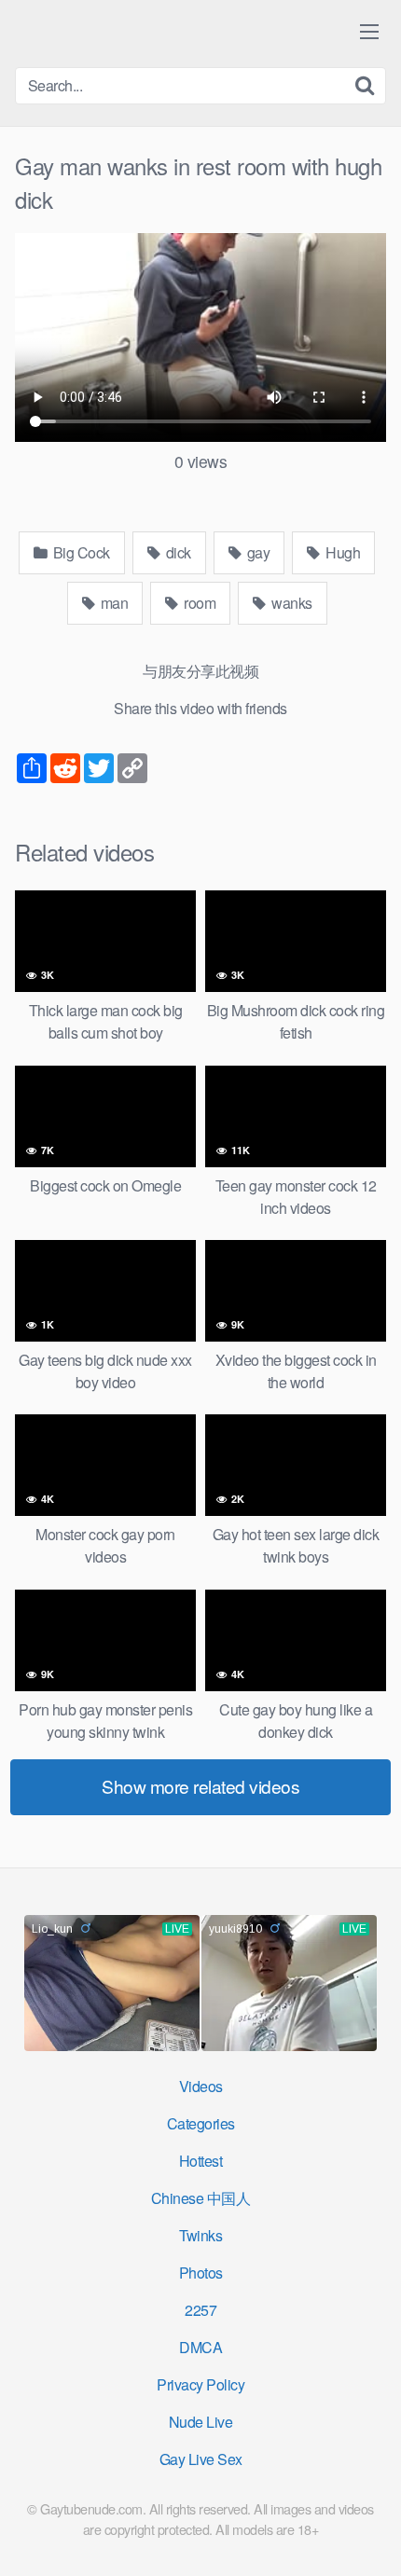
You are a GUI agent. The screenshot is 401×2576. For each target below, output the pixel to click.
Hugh (342, 552)
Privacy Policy (200, 2384)
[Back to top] (368, 2535)
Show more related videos (200, 1786)
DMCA (200, 2347)
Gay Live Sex (201, 2459)
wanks (290, 603)
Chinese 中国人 (201, 2198)
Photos (201, 2273)
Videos (201, 2086)
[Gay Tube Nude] (127, 32)
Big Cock (80, 552)
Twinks (200, 2235)
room (199, 603)
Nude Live (201, 2422)
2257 (200, 2310)
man (112, 603)
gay (256, 552)
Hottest (201, 2161)
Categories (201, 2123)
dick (177, 552)
